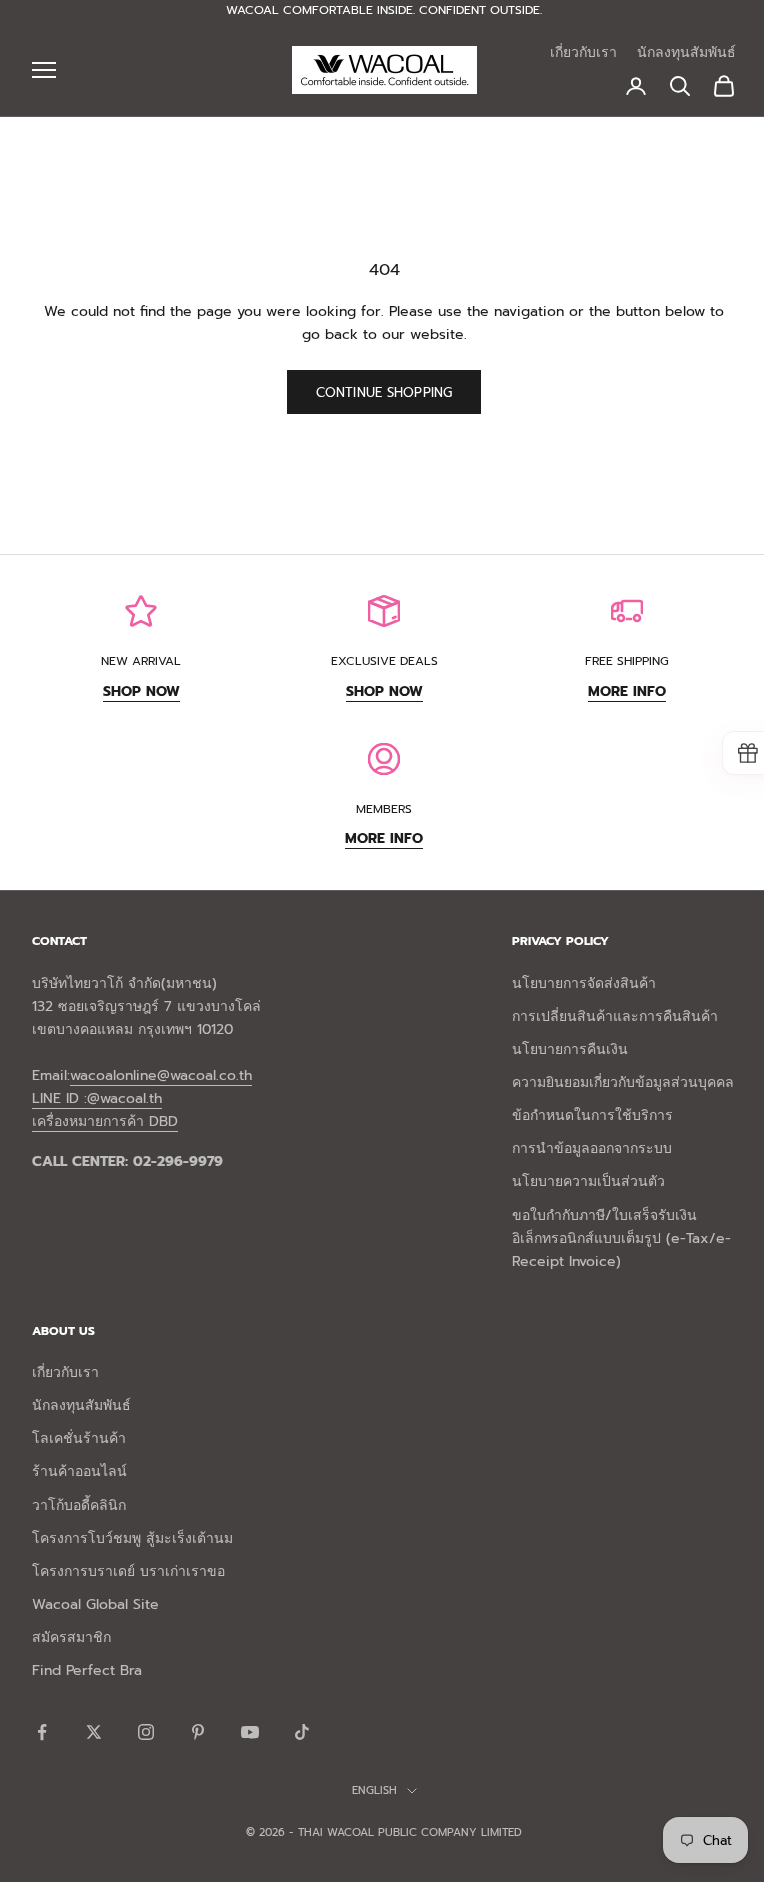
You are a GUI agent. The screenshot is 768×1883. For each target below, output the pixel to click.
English (374, 1790)
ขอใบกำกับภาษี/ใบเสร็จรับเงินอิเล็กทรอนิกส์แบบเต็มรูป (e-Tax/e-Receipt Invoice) (621, 1238)
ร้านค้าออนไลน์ (79, 1471)
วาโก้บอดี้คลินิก (79, 1505)
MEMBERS (384, 809)
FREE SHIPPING (627, 661)
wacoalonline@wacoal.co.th (161, 1075)
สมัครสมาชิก (71, 1637)
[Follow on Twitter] (94, 1732)
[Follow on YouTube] (250, 1732)
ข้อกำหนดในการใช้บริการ (592, 1115)
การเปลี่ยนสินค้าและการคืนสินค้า (615, 1016)
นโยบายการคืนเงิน (570, 1049)
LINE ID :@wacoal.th (97, 1098)
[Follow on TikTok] (302, 1732)
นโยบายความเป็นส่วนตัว (588, 1181)
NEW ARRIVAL (141, 661)
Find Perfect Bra (87, 1670)
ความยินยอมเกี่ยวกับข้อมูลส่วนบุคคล (623, 1082)
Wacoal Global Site (95, 1604)
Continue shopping (384, 392)
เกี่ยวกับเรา (583, 52)
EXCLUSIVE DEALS (384, 661)
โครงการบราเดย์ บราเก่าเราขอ (128, 1571)
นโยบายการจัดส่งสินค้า (584, 983)
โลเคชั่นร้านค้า (79, 1438)
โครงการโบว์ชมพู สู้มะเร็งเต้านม (132, 1538)
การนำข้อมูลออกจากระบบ (592, 1148)
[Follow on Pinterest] (198, 1732)
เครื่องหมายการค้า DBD (105, 1121)
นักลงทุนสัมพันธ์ (686, 52)
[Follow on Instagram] (146, 1732)
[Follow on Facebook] (42, 1732)
